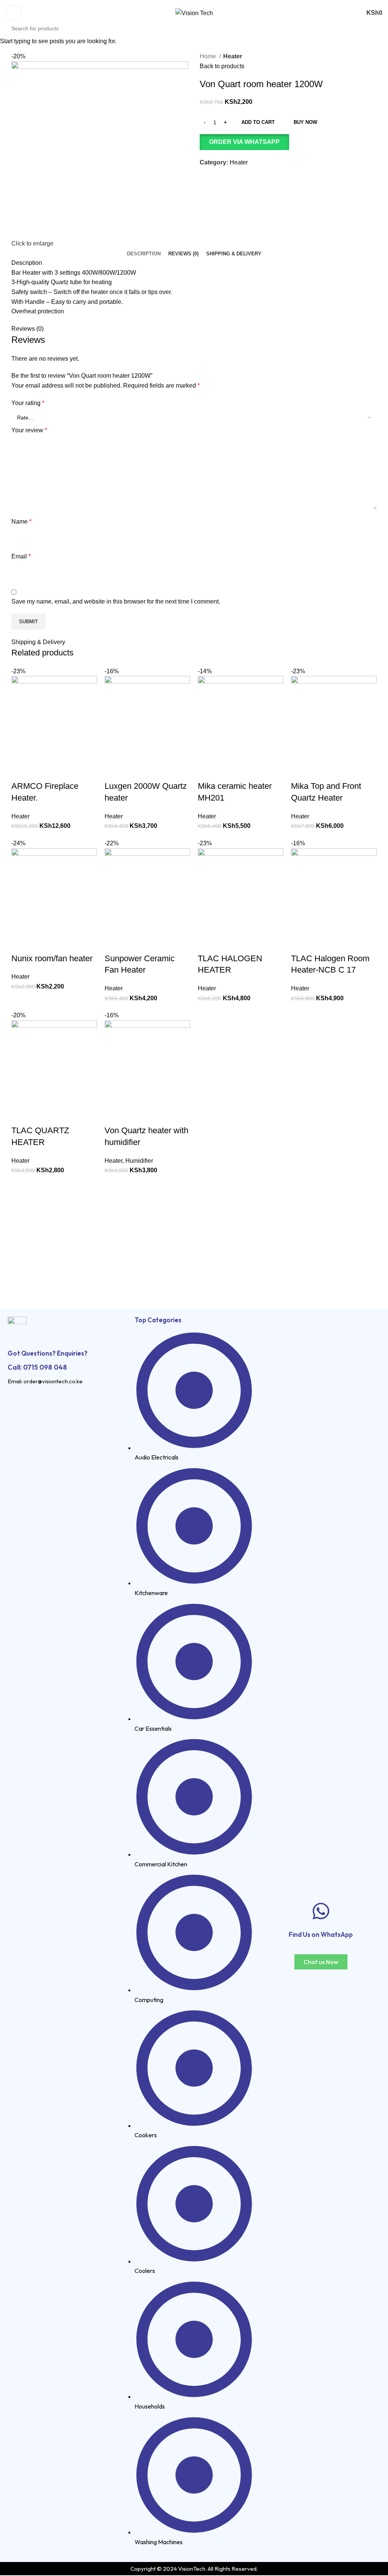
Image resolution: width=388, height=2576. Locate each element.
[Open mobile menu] (14, 13)
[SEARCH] (385, 24)
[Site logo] (194, 13)
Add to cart (258, 122)
